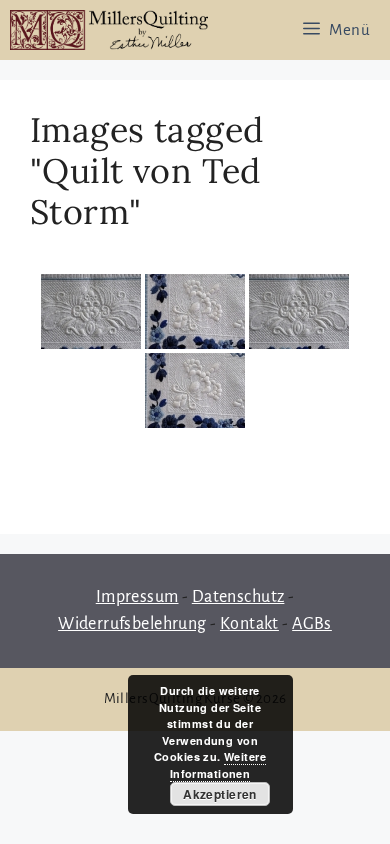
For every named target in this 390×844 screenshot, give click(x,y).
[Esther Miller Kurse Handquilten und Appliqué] (109, 30)
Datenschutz (238, 597)
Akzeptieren (220, 794)
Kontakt (249, 624)
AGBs (312, 624)
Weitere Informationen (218, 765)
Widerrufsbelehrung (132, 624)
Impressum (137, 597)
